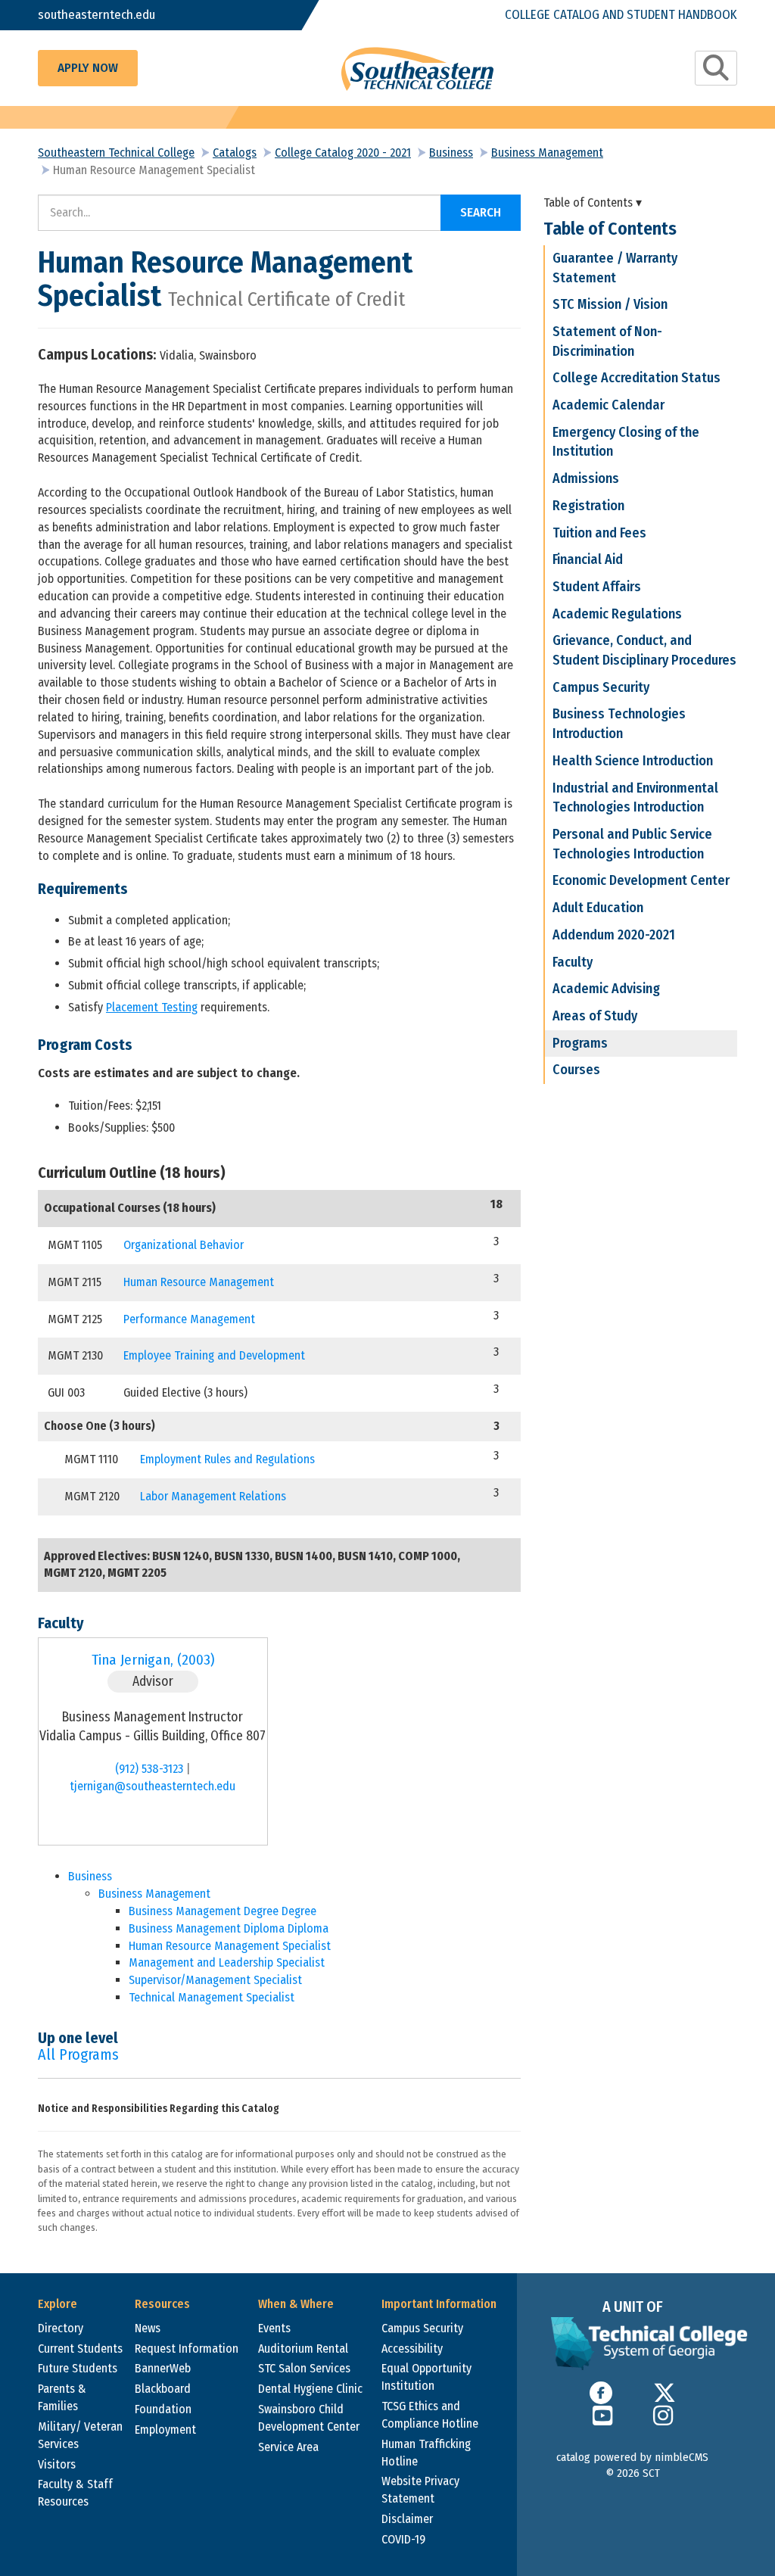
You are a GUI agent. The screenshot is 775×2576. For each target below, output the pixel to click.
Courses (576, 1070)
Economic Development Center (641, 880)
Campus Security (601, 687)
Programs (580, 1043)
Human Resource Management (199, 1282)
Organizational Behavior (184, 1245)
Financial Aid (588, 559)
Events (274, 2328)
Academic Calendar (608, 405)
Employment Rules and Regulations (227, 1459)
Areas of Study (595, 1016)
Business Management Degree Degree (223, 1911)
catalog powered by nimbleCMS (632, 2457)
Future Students (78, 2368)
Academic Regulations (617, 614)
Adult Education (598, 908)
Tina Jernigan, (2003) (153, 1660)
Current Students (80, 2349)
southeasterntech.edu (96, 15)
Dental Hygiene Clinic (310, 2389)
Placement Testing (152, 1007)
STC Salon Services (304, 2368)
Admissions (586, 478)
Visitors (57, 2464)
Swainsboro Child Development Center (309, 2418)
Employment (165, 2430)
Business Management (547, 153)
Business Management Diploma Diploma (229, 1928)
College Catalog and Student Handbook (621, 15)
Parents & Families (62, 2397)
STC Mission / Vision (610, 304)
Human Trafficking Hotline (426, 2453)
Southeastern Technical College (116, 153)
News (148, 2328)
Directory (61, 2328)
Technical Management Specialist (212, 1997)
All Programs (78, 2054)
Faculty (573, 962)
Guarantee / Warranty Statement (615, 268)
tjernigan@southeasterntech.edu (153, 1786)
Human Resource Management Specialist (230, 1946)
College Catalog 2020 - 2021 (343, 153)
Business (451, 153)
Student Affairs (597, 587)
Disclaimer (407, 2519)
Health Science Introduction (633, 761)
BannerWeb (163, 2368)
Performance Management (189, 1319)
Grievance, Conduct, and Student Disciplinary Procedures (644, 650)
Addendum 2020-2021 (614, 935)
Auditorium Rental (303, 2349)
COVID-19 (403, 2539)
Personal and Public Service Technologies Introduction (632, 844)
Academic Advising (606, 989)
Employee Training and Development (214, 1355)
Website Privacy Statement (420, 2490)
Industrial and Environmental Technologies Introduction (635, 798)
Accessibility (412, 2349)
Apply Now (88, 68)
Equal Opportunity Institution (426, 2377)
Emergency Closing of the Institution (626, 442)
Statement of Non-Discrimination (607, 341)
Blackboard (163, 2389)
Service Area (288, 2447)
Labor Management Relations (213, 1496)
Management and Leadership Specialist (227, 1962)
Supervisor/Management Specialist (215, 1980)
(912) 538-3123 (149, 1769)
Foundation (163, 2409)
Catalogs (235, 153)
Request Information (187, 2349)
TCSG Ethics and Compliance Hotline (430, 2415)
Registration (588, 506)
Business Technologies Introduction (619, 724)
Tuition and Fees (599, 533)
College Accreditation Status (636, 378)
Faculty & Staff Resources (75, 2493)
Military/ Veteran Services (80, 2435)
